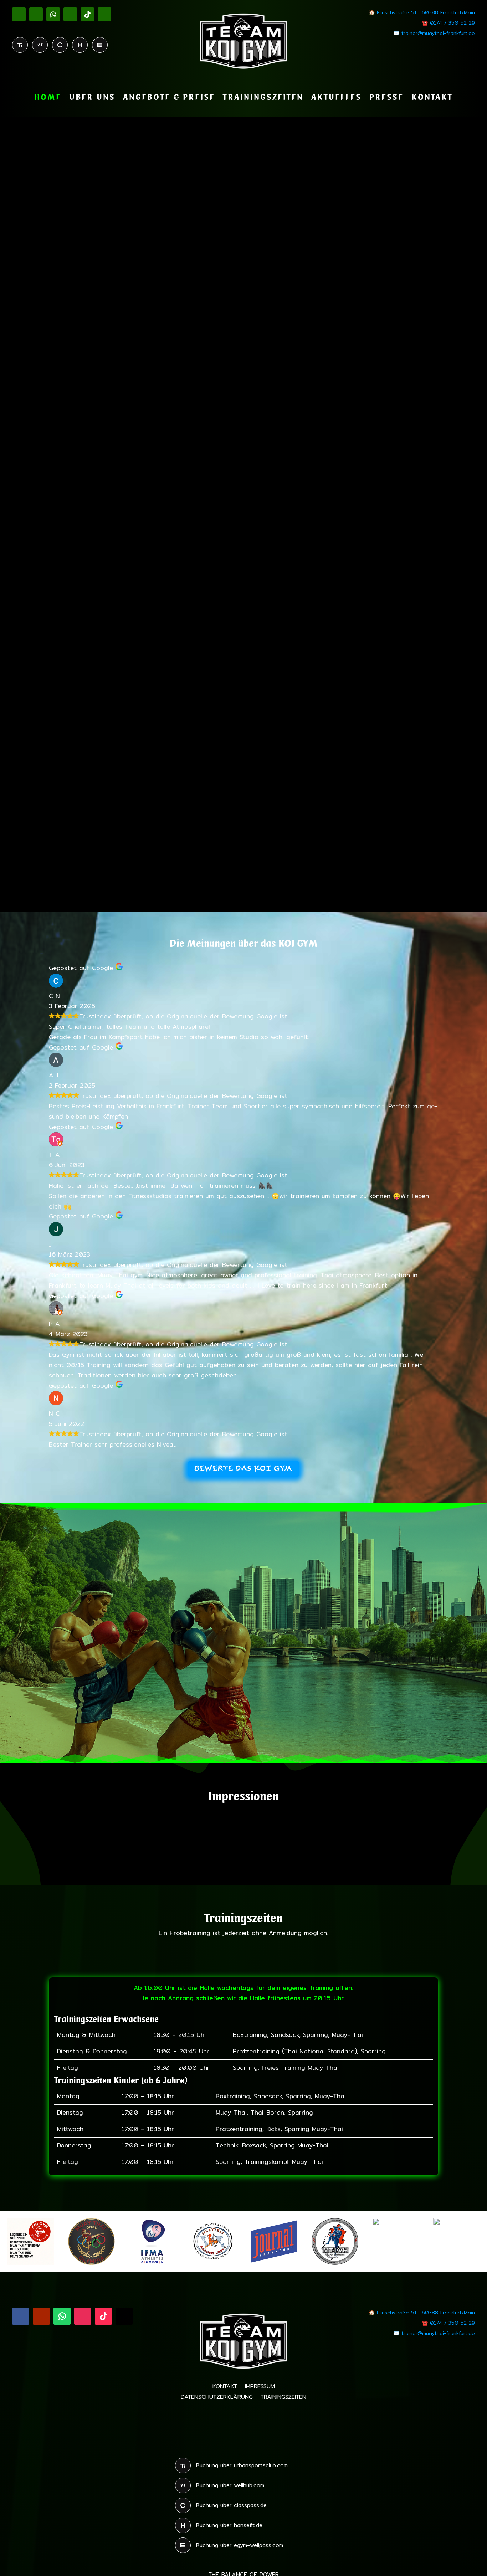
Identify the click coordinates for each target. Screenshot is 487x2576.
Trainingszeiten (263, 98)
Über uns (92, 98)
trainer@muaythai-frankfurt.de (438, 33)
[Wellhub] (40, 45)
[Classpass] (60, 45)
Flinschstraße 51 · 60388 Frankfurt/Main (426, 12)
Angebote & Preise (169, 98)
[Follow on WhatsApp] (53, 14)
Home (48, 98)
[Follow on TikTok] (87, 14)
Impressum (260, 2387)
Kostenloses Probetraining (292, 1653)
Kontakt (432, 98)
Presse (386, 98)
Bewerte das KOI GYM (243, 1469)
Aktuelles (336, 98)
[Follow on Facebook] (19, 14)
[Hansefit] (80, 45)
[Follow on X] (104, 14)
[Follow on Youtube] (36, 14)
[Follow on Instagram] (70, 14)
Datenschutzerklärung (217, 2398)
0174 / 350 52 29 (452, 23)
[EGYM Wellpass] (100, 45)
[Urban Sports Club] (20, 45)
